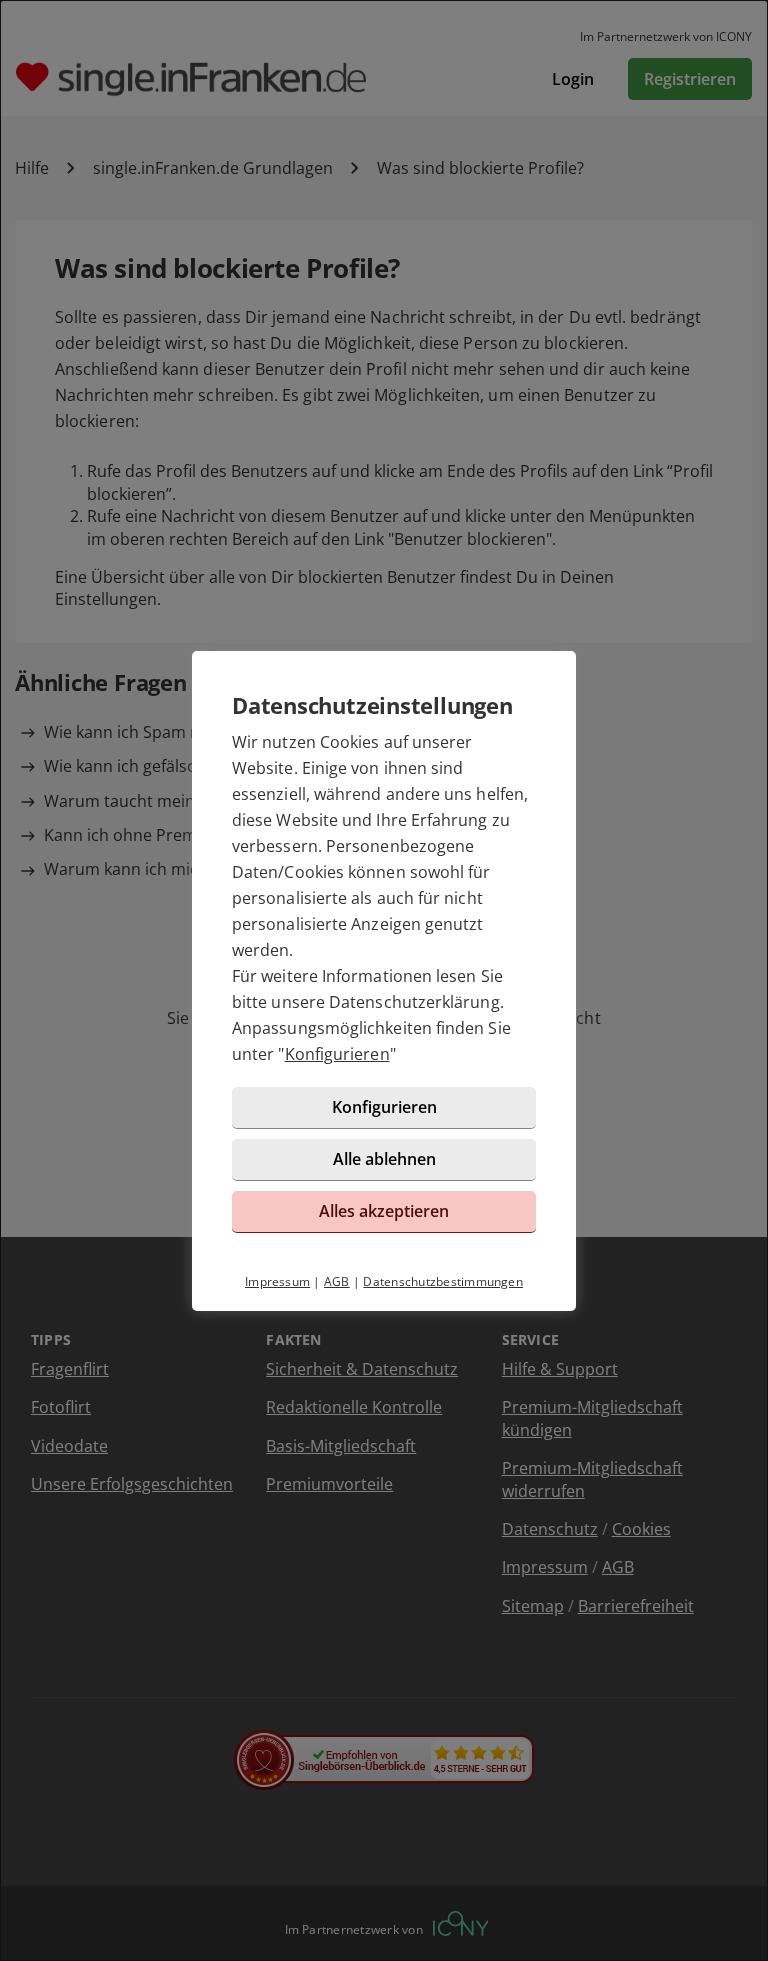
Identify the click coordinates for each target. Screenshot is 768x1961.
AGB (337, 1281)
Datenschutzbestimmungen (443, 1281)
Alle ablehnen (384, 1159)
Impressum (277, 1281)
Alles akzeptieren (384, 1211)
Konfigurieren (337, 1054)
